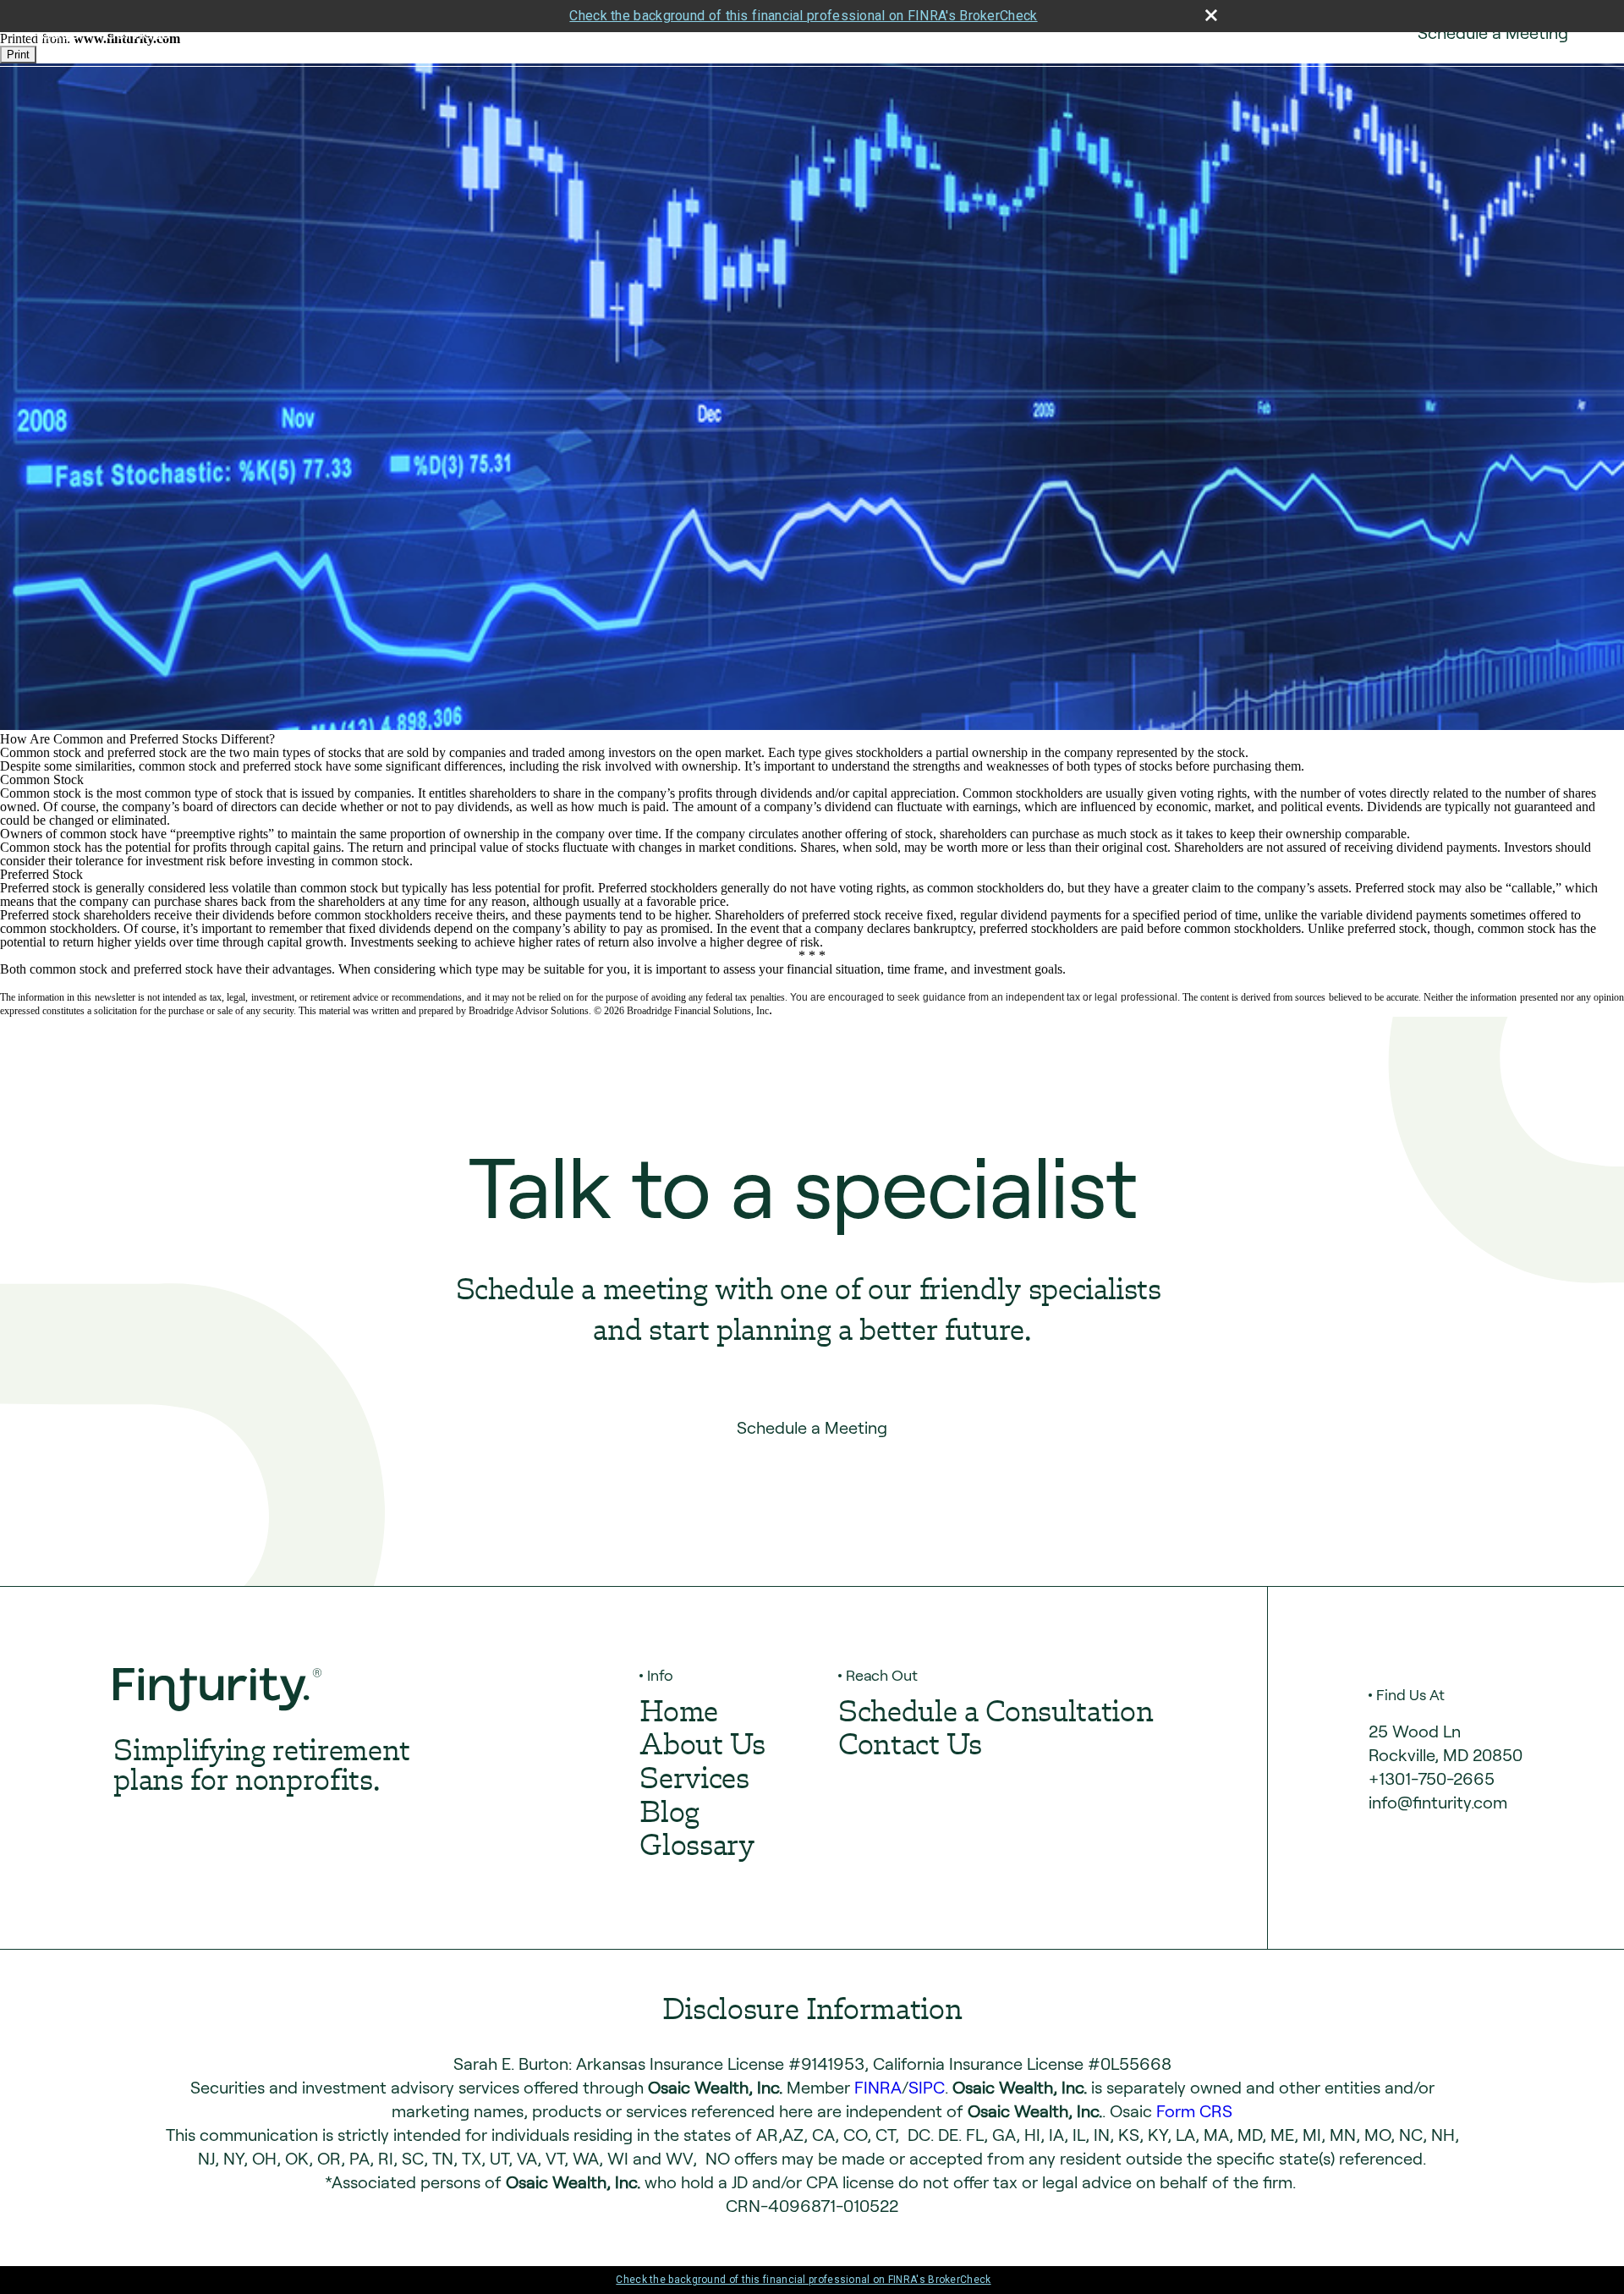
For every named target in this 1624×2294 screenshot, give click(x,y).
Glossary (697, 1848)
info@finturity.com (1438, 1803)
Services (137, 33)
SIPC (927, 2088)
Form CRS (1194, 2111)
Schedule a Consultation (996, 1714)
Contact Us (1323, 33)
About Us (702, 1747)
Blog (669, 1815)
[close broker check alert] (1211, 15)
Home (679, 1714)
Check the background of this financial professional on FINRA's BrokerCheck (803, 16)
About (53, 33)
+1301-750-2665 (1432, 1779)
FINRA (878, 2088)
